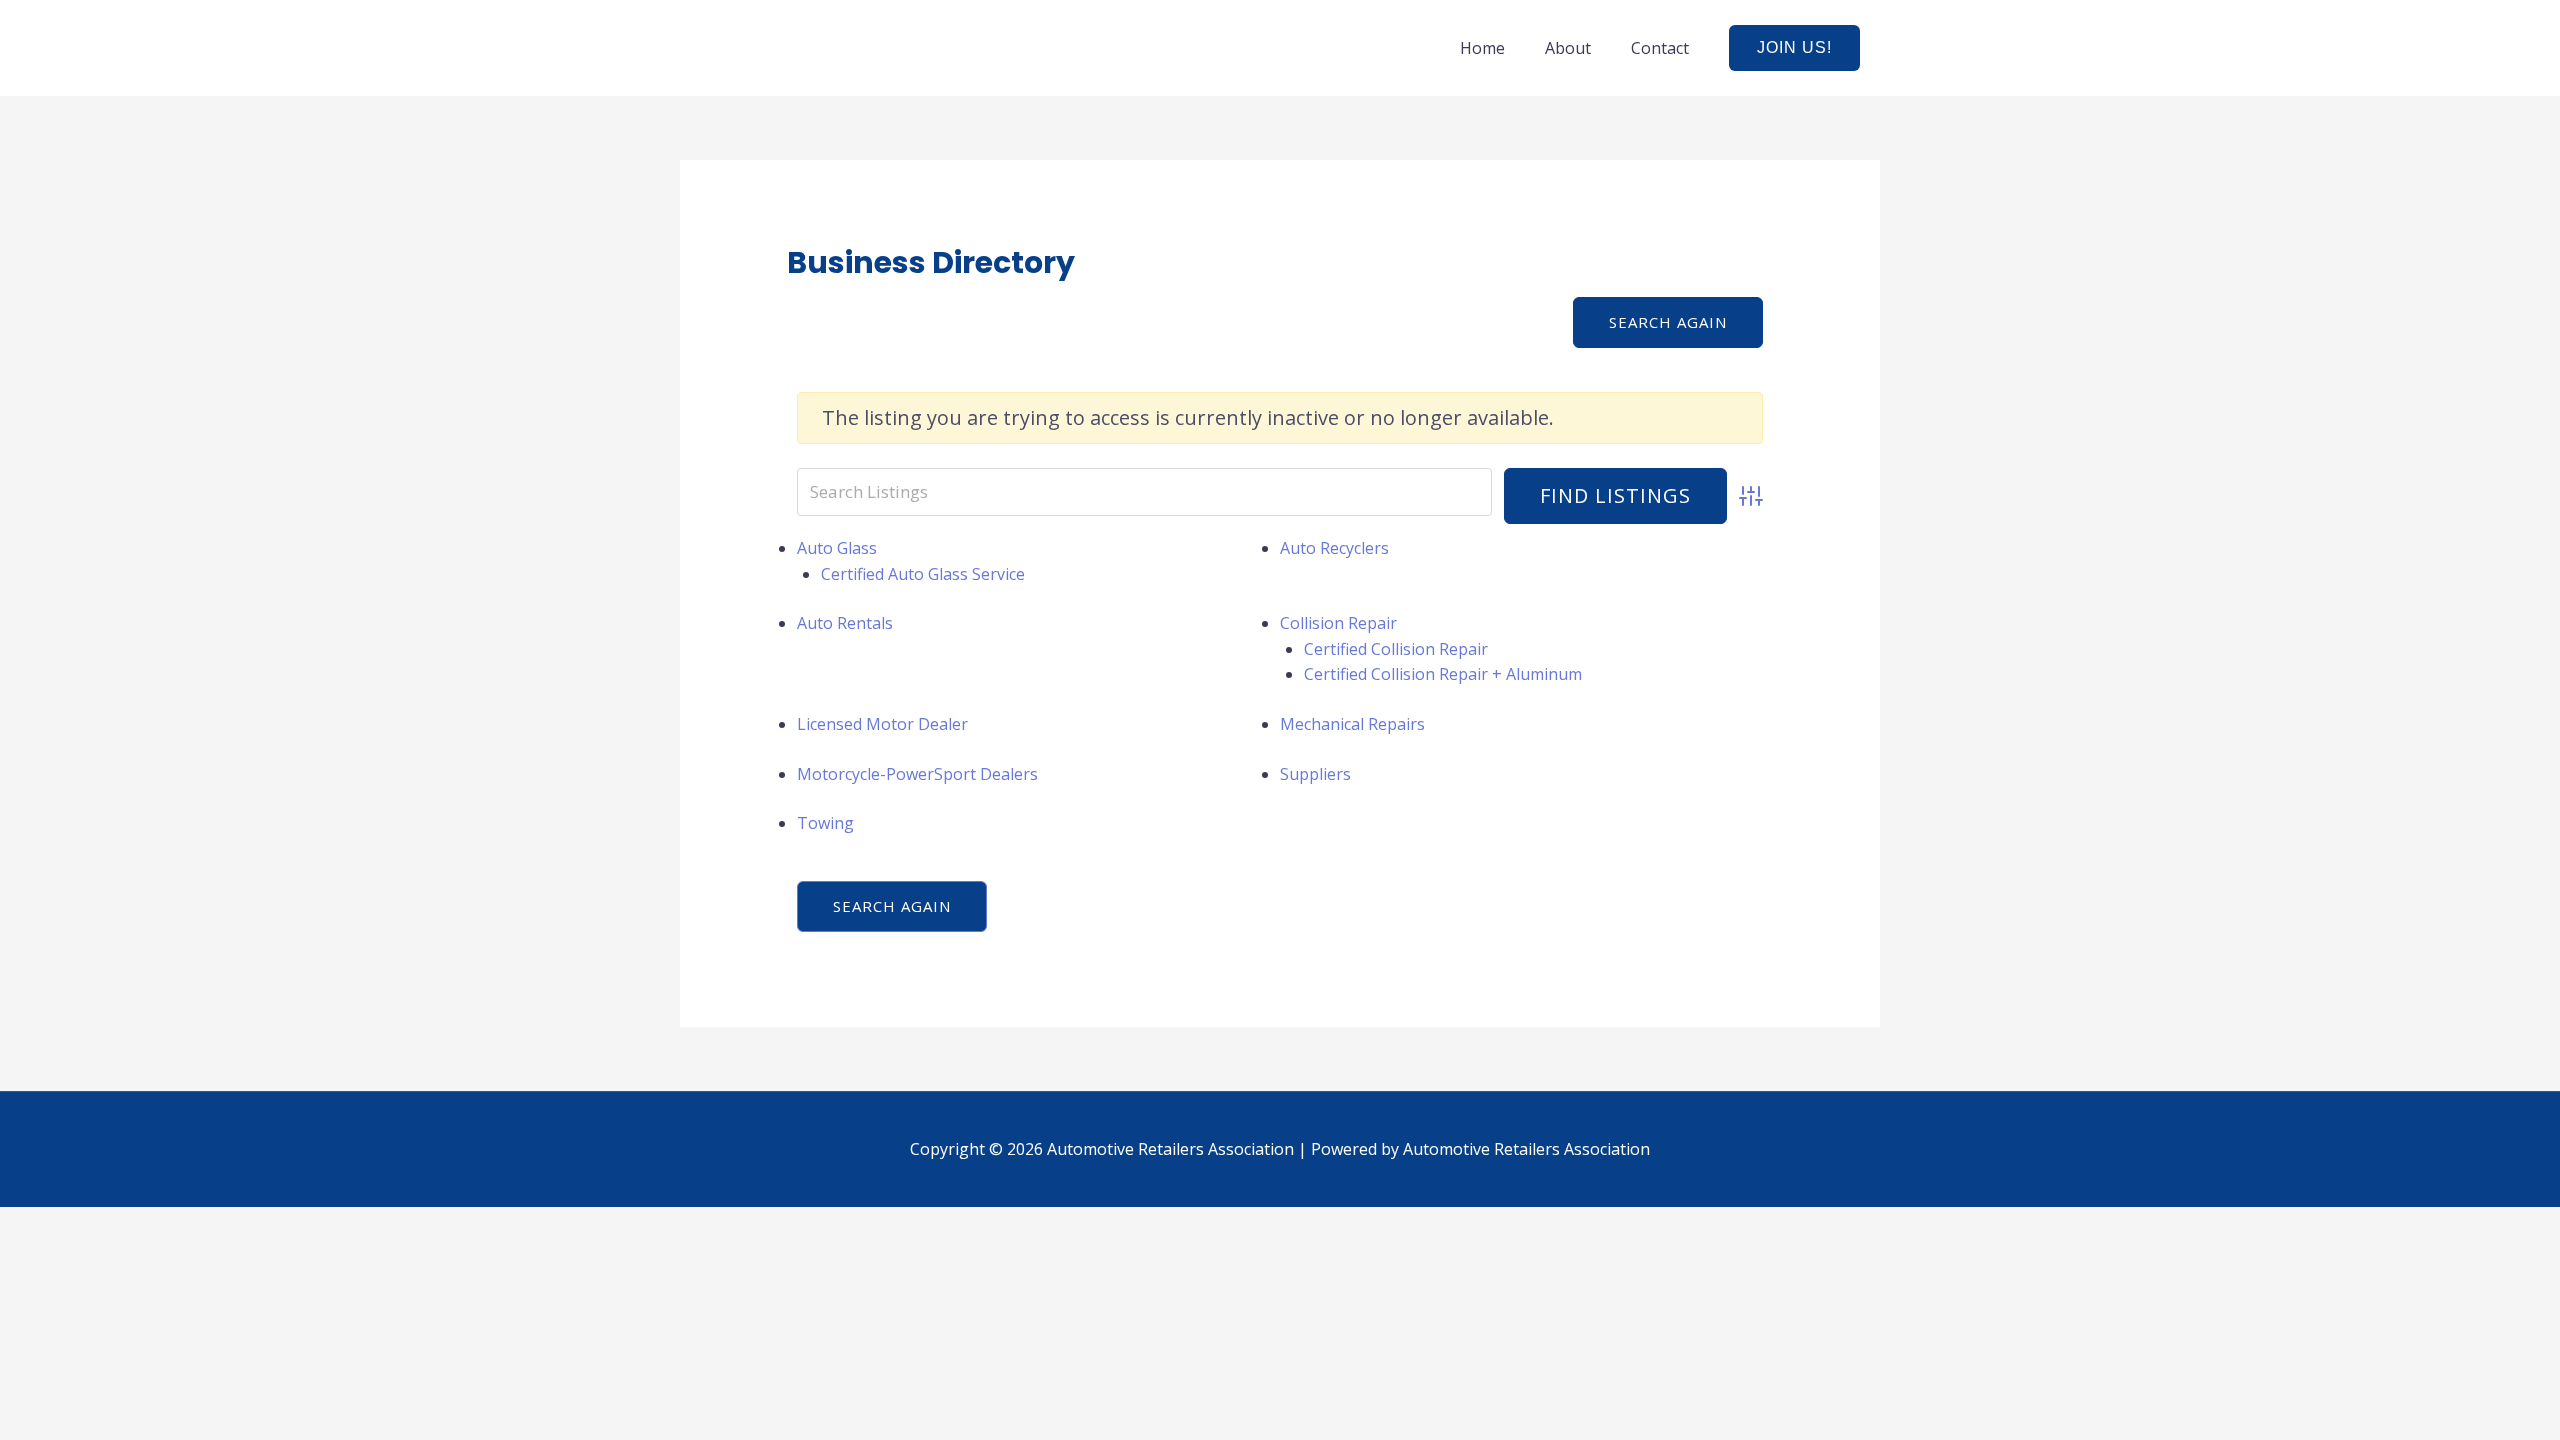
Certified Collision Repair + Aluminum (1443, 674)
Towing (825, 823)
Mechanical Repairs (1352, 724)
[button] (1794, 48)
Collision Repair (1338, 623)
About (1568, 48)
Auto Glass (837, 548)
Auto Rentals (845, 623)
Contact (1660, 48)
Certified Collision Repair (1396, 649)
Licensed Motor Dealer (882, 724)
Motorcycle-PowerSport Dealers (917, 774)
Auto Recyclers (1334, 548)
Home (1482, 48)
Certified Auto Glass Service (923, 574)
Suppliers (1315, 774)
